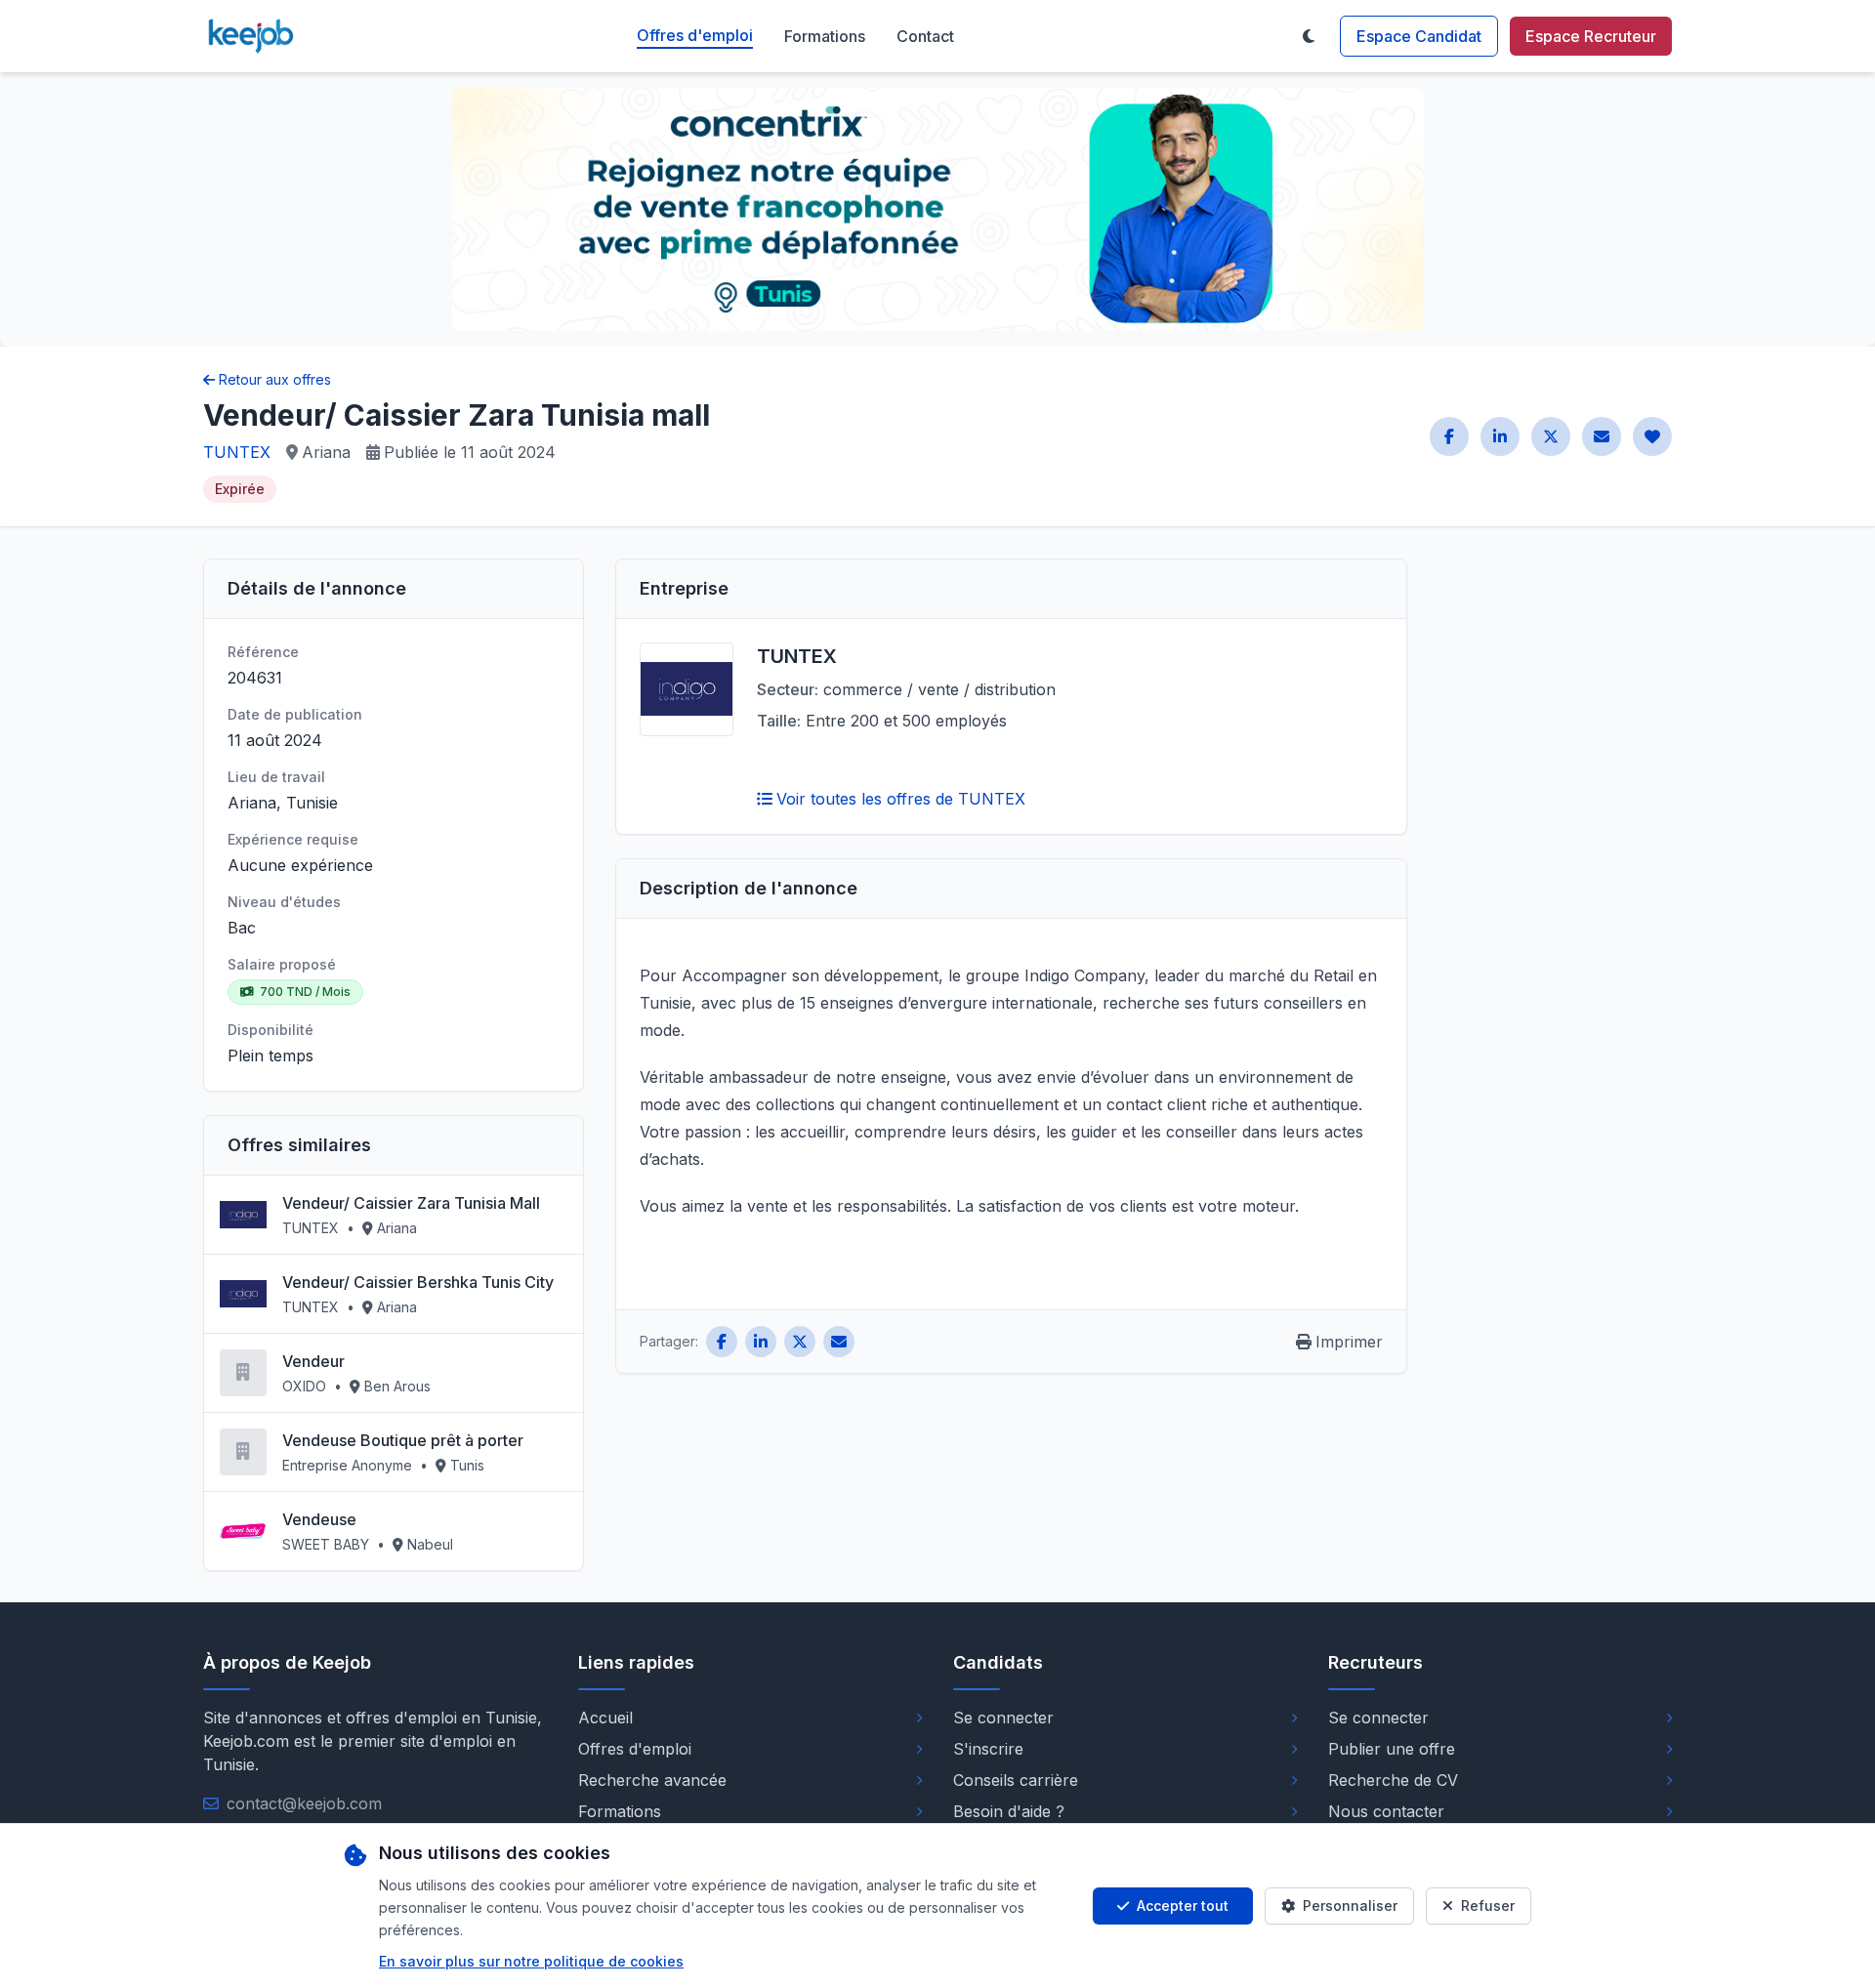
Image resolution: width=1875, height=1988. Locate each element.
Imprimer (1349, 1342)
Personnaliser (1350, 1905)
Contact (925, 36)
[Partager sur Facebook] (1449, 436)
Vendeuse (319, 1519)
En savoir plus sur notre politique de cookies (531, 1961)
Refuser (1488, 1905)
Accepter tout (1183, 1905)
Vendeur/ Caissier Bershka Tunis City (418, 1282)
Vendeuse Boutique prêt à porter (403, 1440)
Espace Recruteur (1591, 36)
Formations (825, 36)
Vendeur (313, 1361)
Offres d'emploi (695, 35)
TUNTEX (237, 452)
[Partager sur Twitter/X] (1551, 436)
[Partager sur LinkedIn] (1500, 436)
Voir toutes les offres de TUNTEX (901, 799)
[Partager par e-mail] (1602, 436)
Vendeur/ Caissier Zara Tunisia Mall (411, 1203)
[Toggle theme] (1309, 36)
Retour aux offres (275, 379)
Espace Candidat (1419, 36)
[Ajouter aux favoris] (1652, 436)
